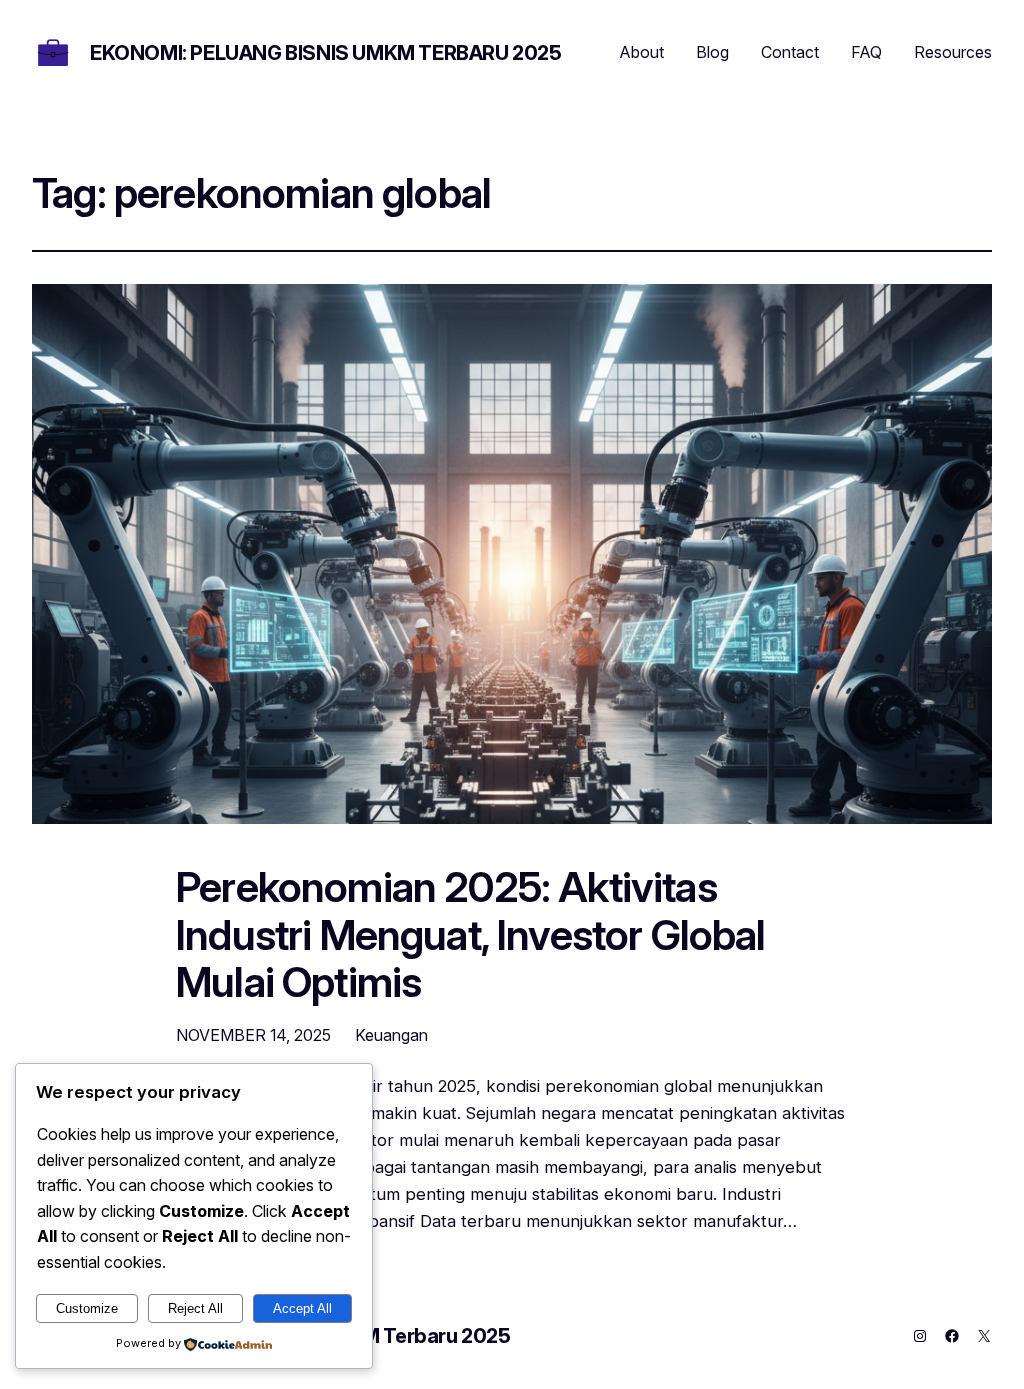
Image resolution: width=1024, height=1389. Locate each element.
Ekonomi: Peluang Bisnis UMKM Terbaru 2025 (326, 53)
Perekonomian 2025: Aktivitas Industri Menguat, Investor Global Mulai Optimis (471, 935)
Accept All (302, 1308)
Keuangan (391, 1035)
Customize (87, 1308)
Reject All (195, 1308)
